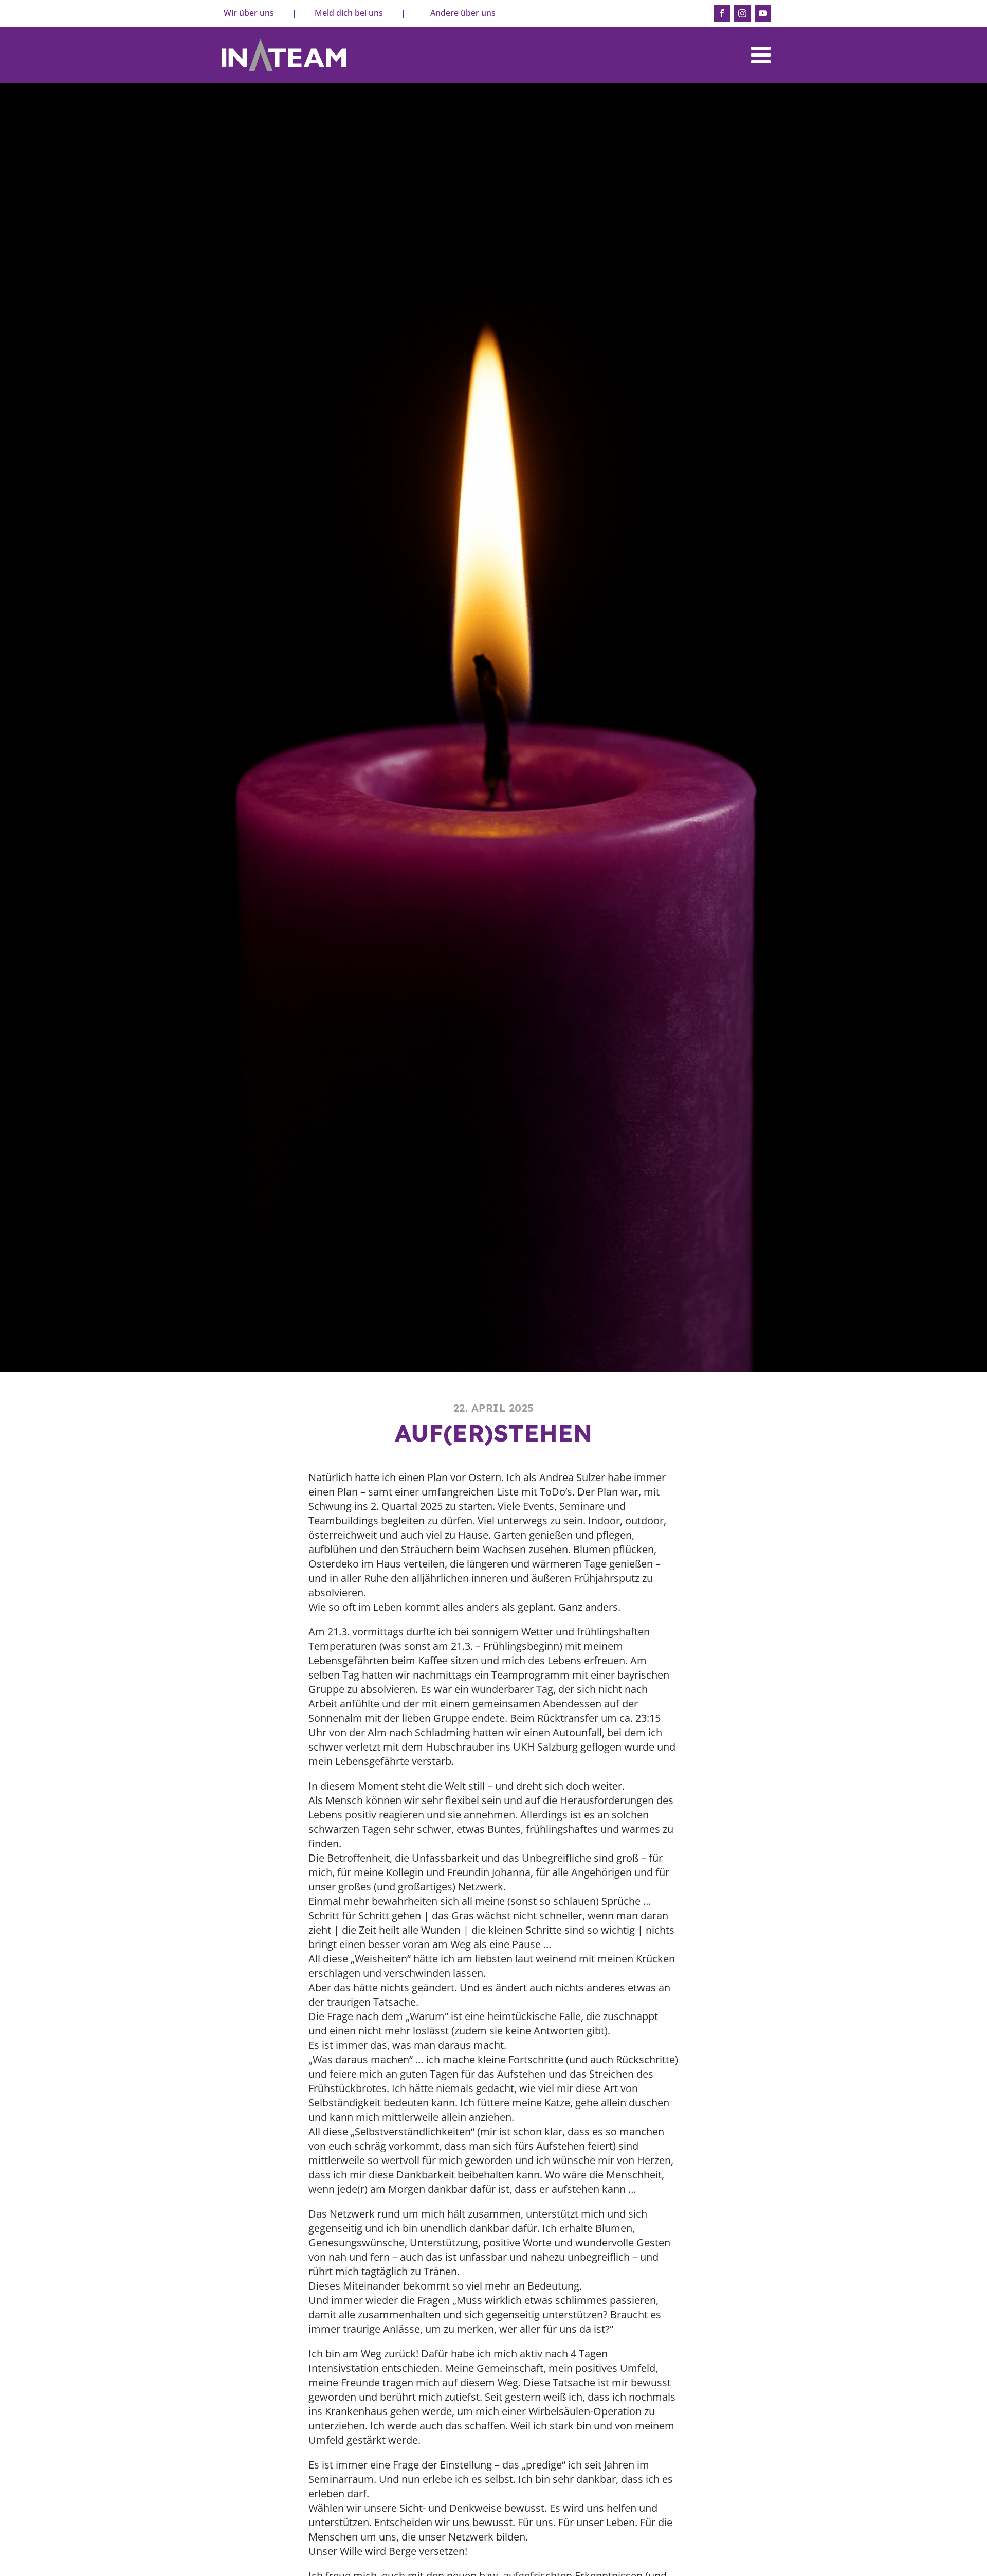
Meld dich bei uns (349, 13)
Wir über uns (249, 13)
